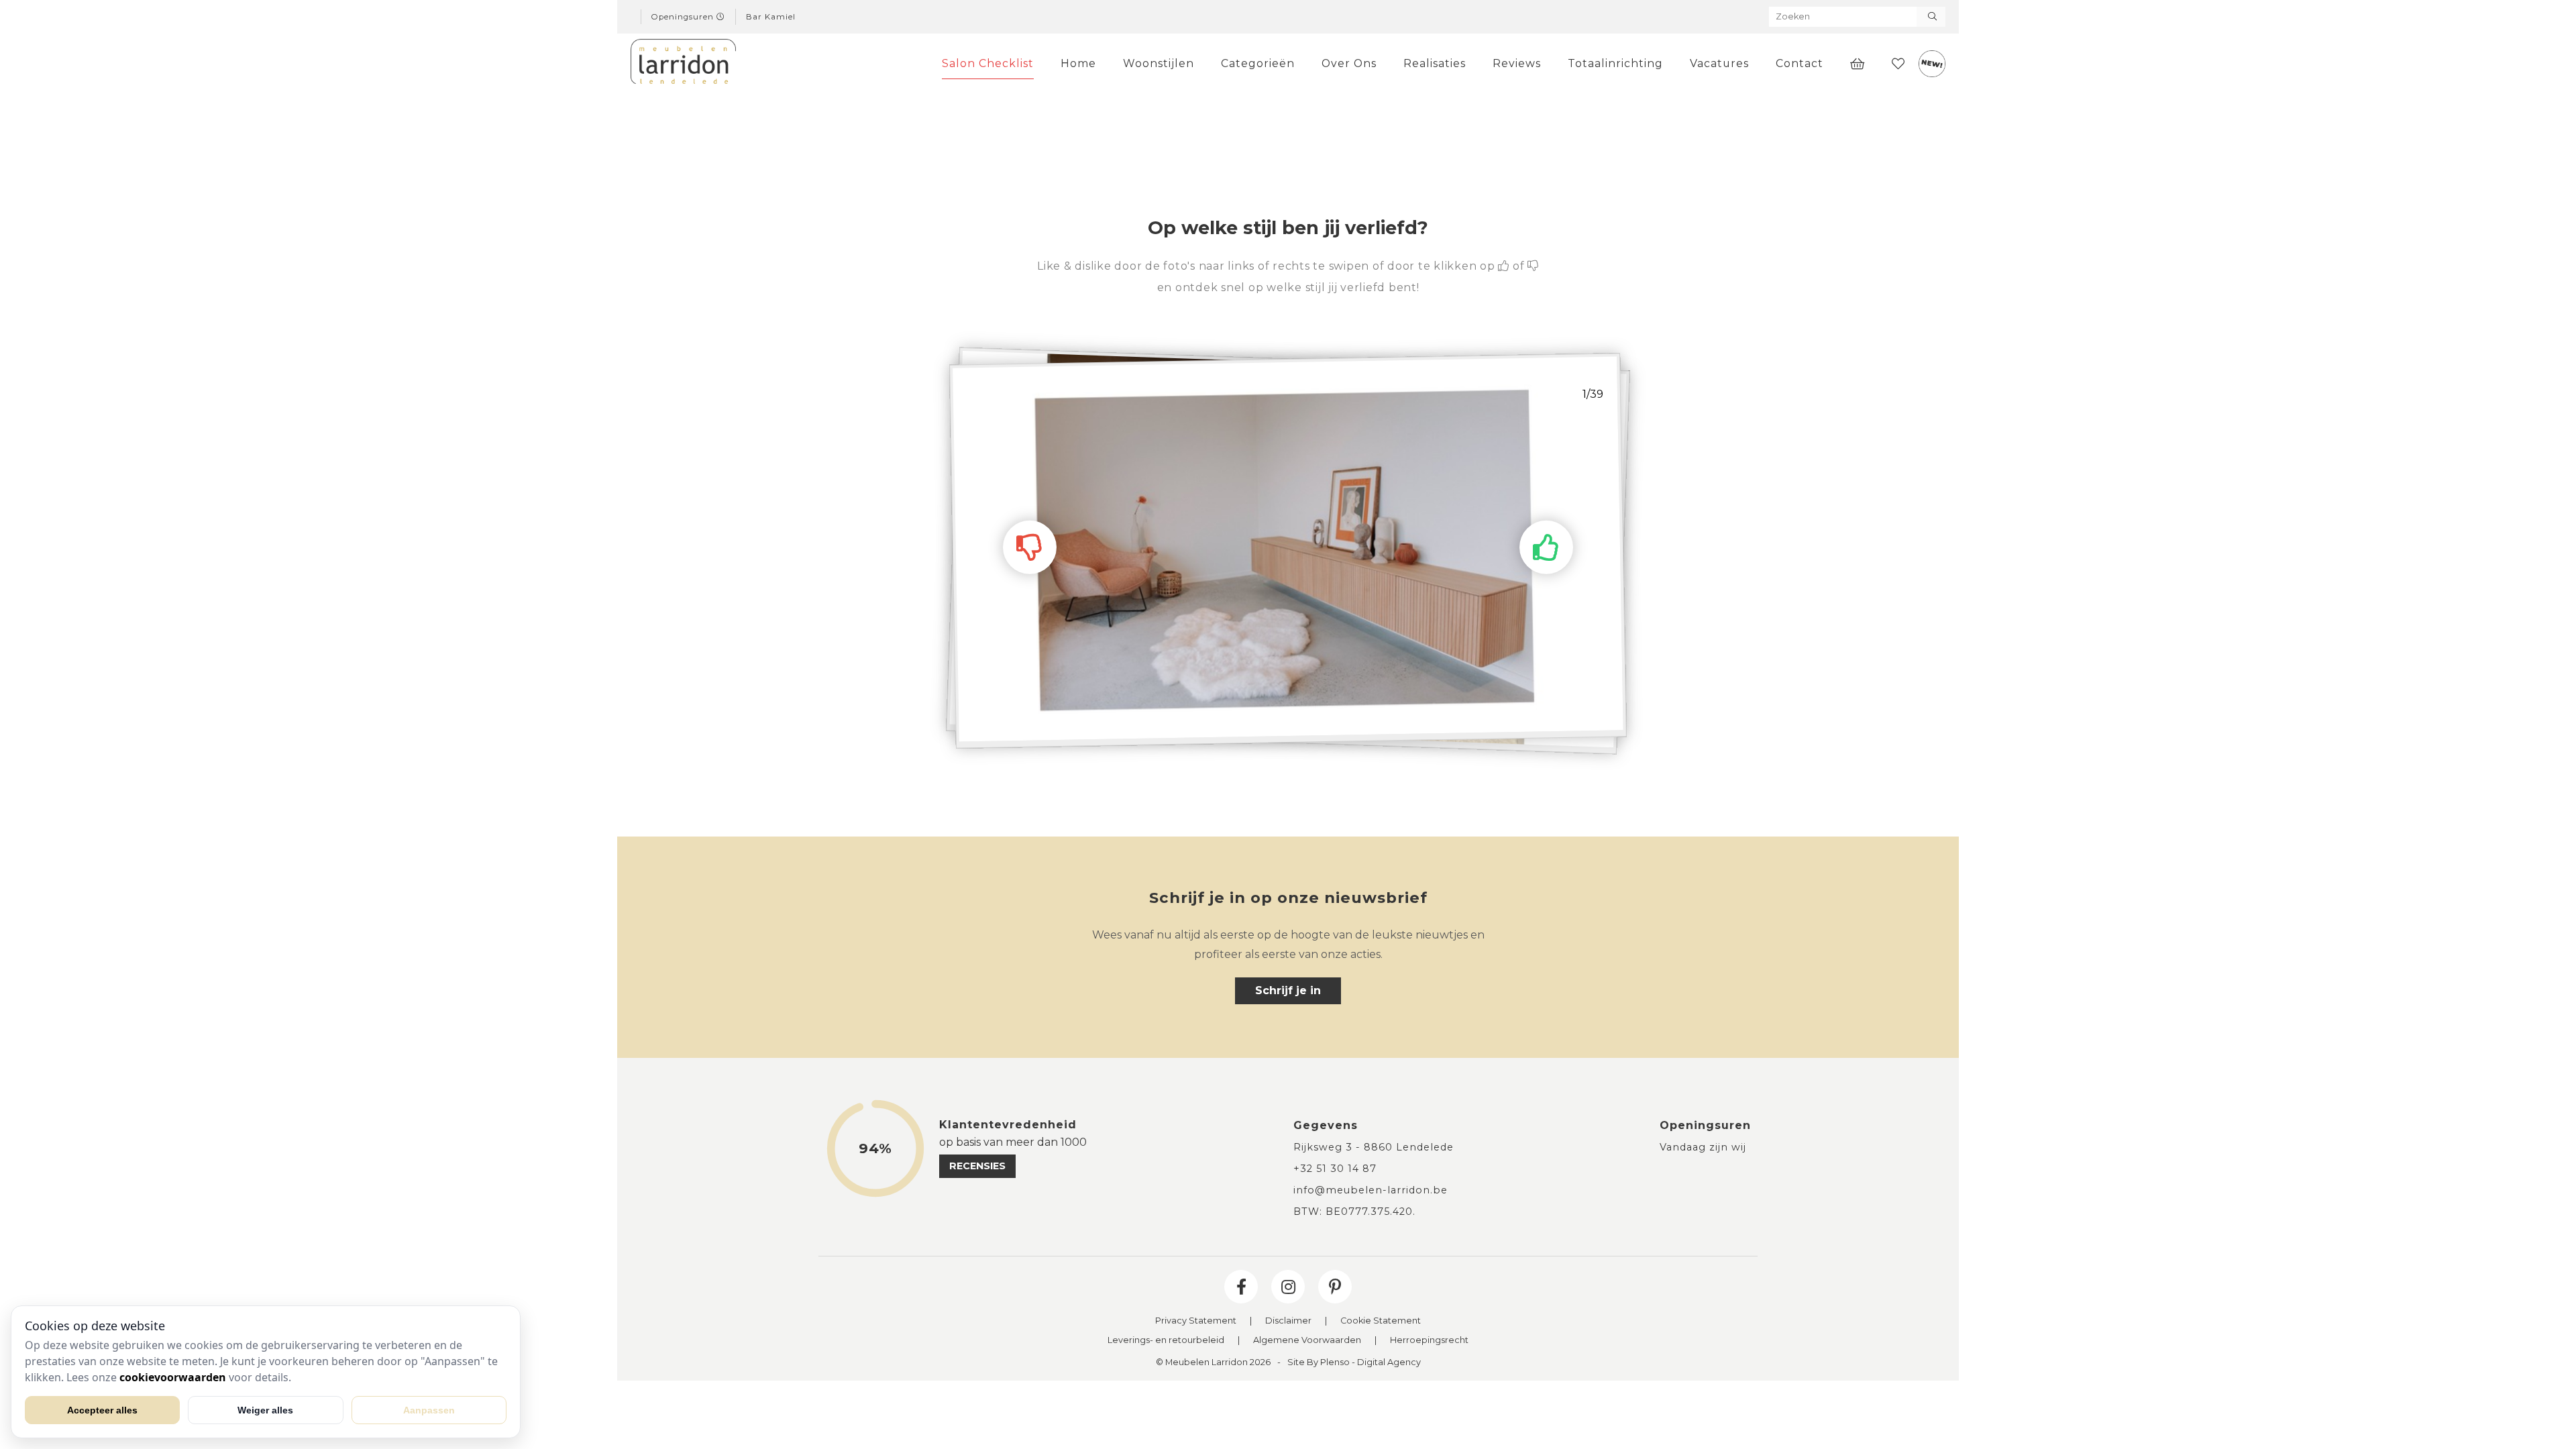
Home (1078, 63)
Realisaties (1435, 63)
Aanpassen (429, 1410)
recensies (977, 1166)
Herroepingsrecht (1429, 1341)
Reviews (1517, 63)
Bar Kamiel (771, 17)
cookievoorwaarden (173, 1377)
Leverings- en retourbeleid (1166, 1341)
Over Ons (1349, 63)
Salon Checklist (988, 63)
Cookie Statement (1381, 1321)
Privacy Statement (1196, 1321)
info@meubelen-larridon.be (1371, 1190)
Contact (1800, 63)
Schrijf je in (1288, 990)
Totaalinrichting (1615, 63)
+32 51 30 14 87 (1335, 1169)
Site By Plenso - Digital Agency (1354, 1363)
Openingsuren (684, 17)
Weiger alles (265, 1410)
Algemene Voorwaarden (1307, 1341)
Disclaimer (1288, 1321)
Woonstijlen (1159, 63)
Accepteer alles (102, 1410)
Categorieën (1258, 63)
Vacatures (1719, 63)
